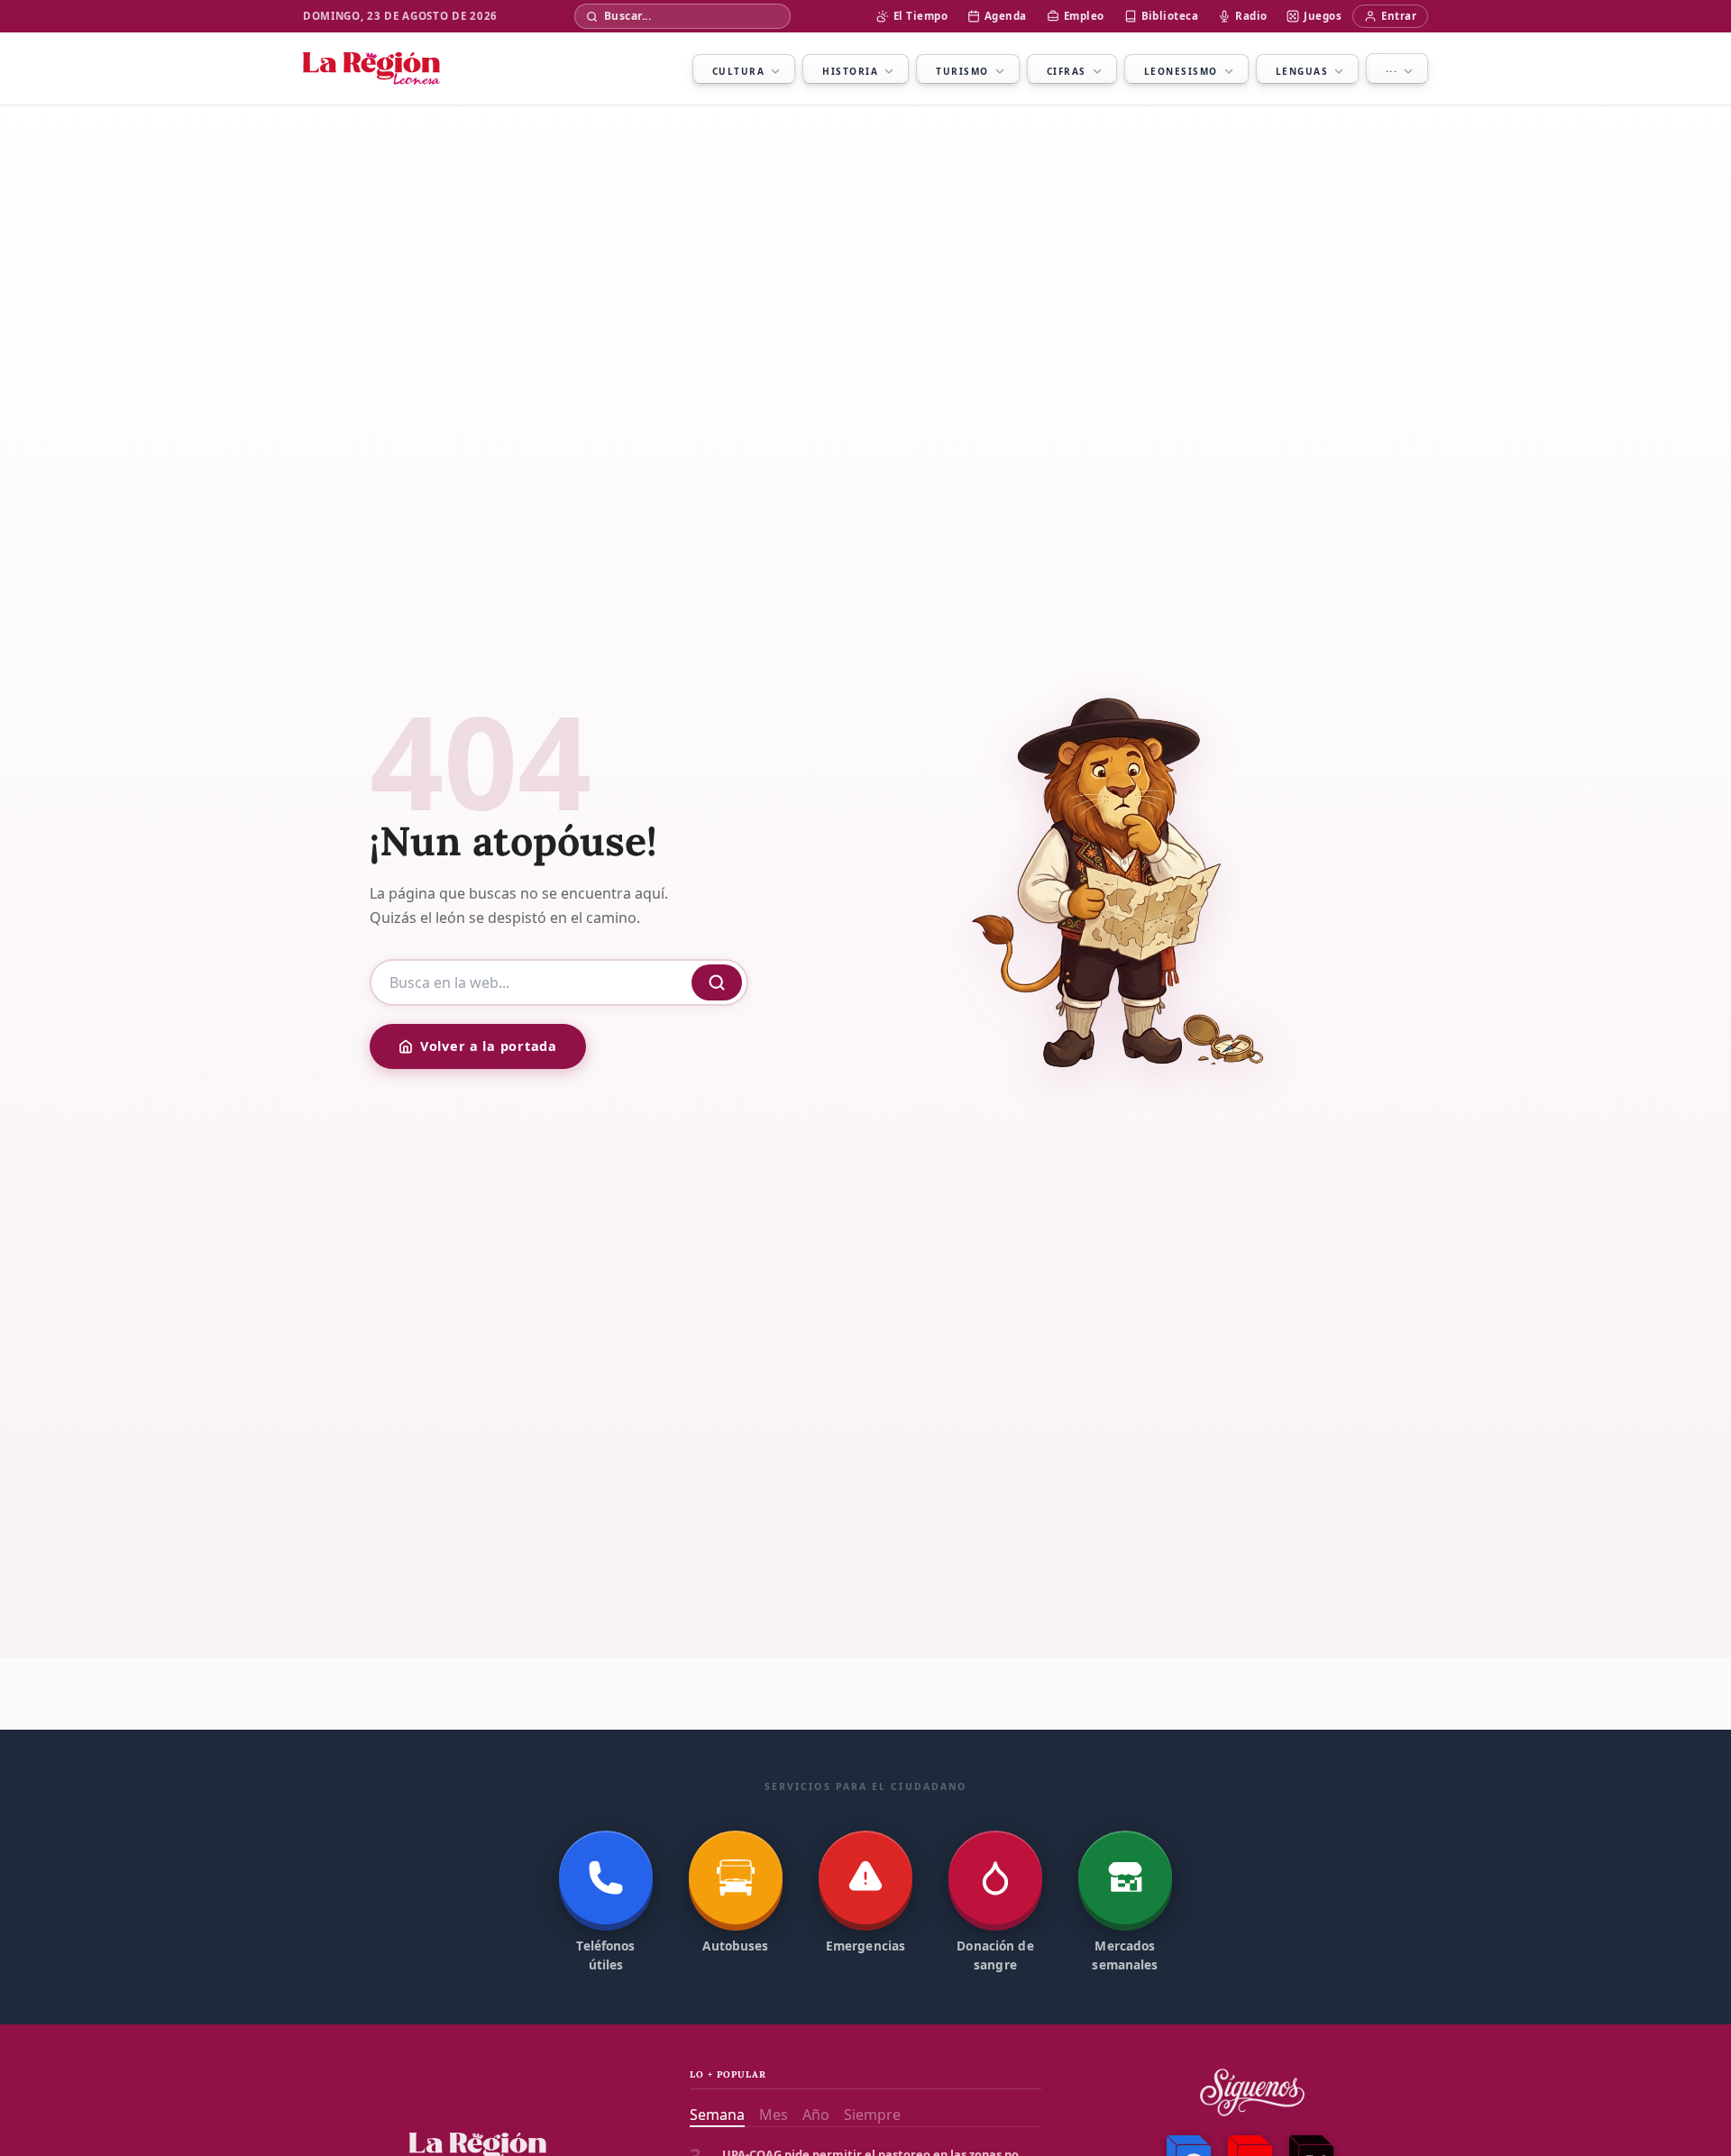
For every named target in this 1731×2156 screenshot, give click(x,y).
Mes (774, 2115)
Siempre (872, 2115)
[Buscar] (717, 982)
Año (816, 2115)
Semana (717, 2115)
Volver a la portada (489, 1046)
